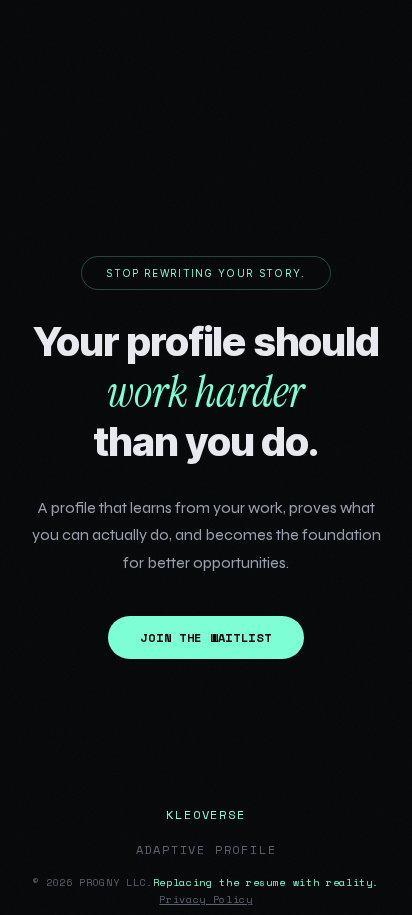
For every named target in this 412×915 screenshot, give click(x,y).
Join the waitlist (205, 637)
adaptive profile (206, 849)
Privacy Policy (205, 899)
